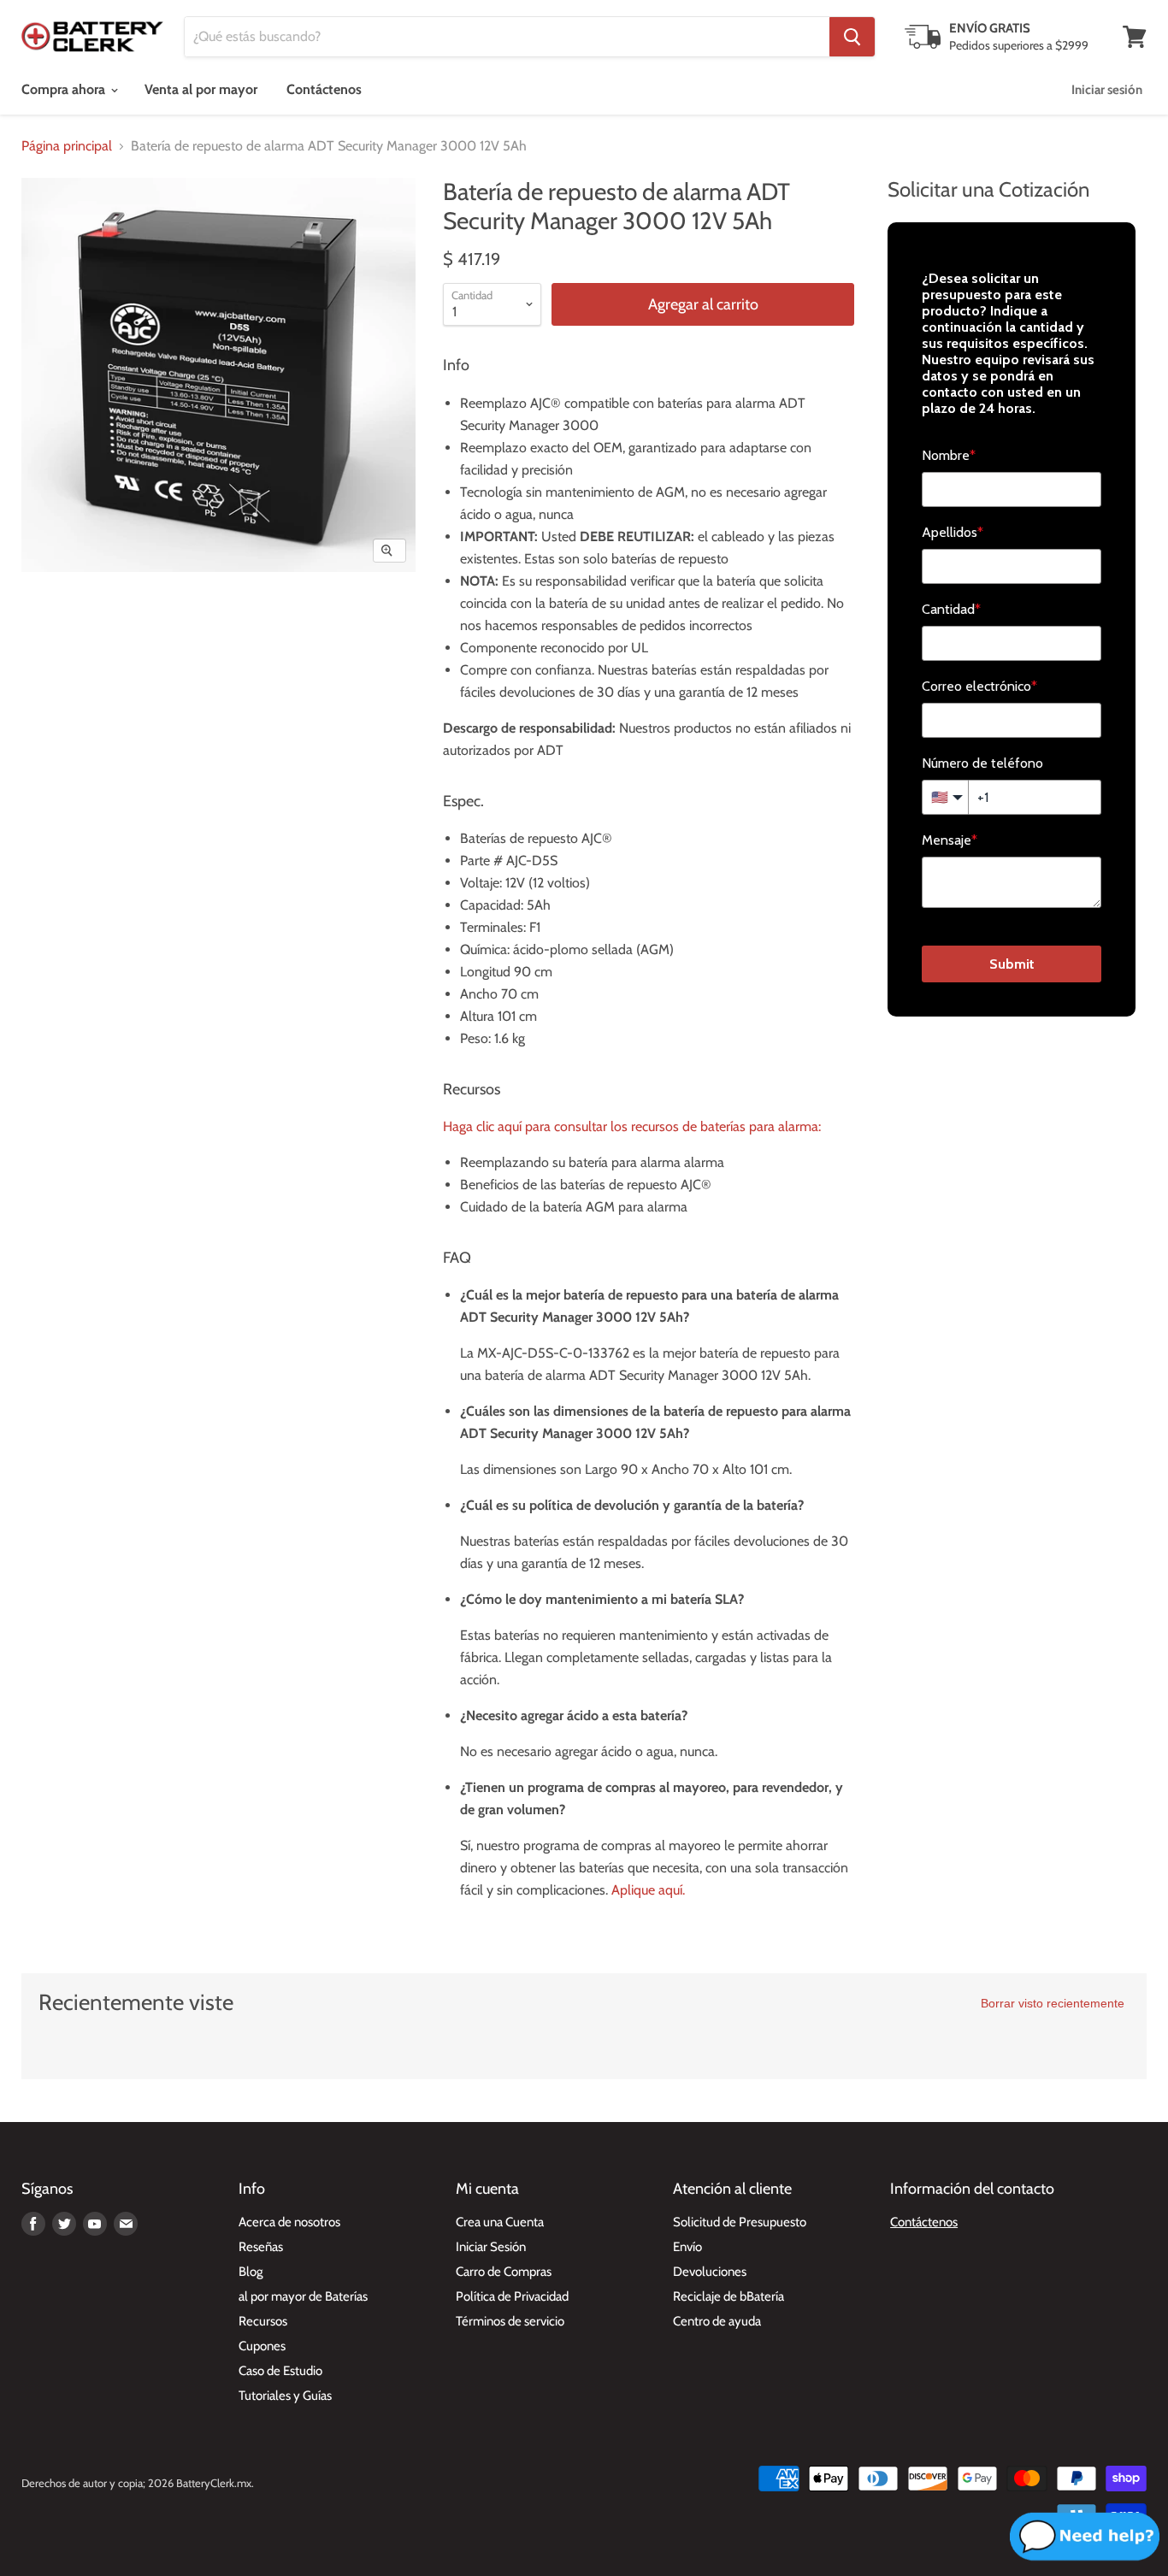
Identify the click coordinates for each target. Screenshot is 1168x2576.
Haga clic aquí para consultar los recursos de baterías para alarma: (632, 1126)
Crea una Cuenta (500, 2222)
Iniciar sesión (1107, 90)
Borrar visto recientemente (1053, 2003)
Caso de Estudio (280, 2371)
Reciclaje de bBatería (729, 2296)
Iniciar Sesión (491, 2247)
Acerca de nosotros (289, 2222)
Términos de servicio (510, 2321)
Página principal (67, 146)
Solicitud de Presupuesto (740, 2222)
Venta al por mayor (201, 89)
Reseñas (261, 2247)
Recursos (263, 2321)
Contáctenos (324, 89)
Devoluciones (710, 2272)
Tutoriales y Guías (285, 2396)
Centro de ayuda (717, 2321)
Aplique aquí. (648, 1890)
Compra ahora (65, 89)
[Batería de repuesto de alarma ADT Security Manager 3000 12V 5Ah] (53, 621)
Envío (687, 2247)
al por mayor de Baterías (303, 2296)
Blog (251, 2272)
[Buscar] (852, 37)
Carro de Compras (504, 2272)
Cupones (262, 2346)
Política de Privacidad (512, 2296)
